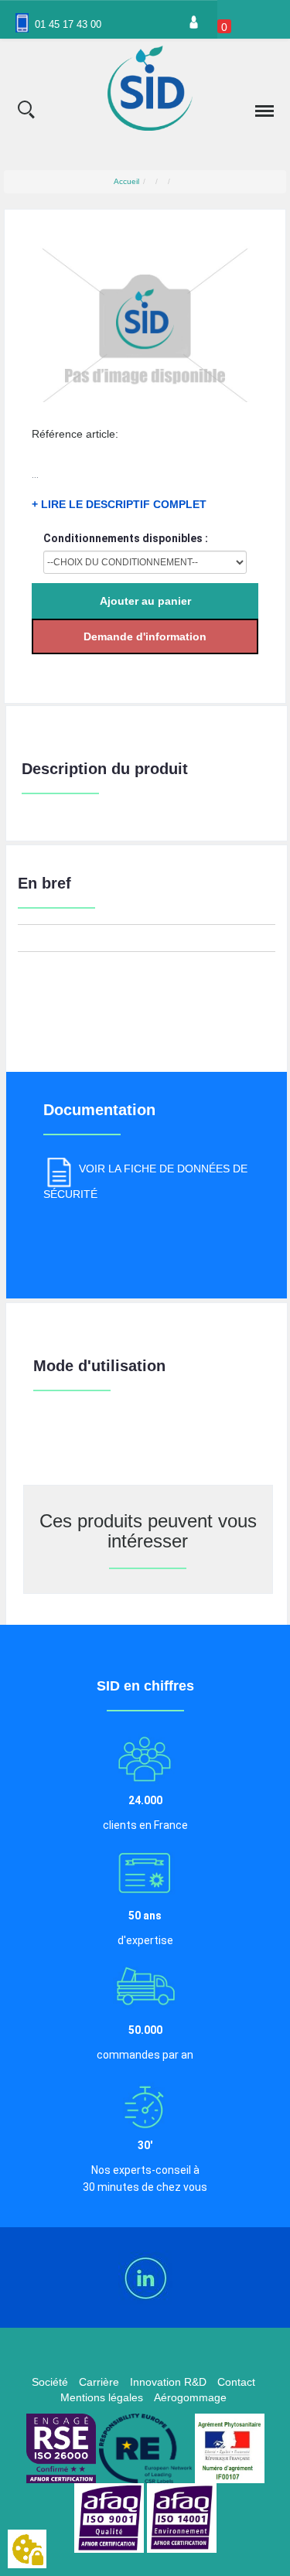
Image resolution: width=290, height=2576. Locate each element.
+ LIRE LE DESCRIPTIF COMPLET (119, 504)
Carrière (99, 2382)
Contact (236, 2382)
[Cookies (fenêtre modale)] (27, 2550)
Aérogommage (190, 2397)
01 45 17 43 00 (68, 24)
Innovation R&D (168, 2382)
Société (50, 2382)
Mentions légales (102, 2397)
